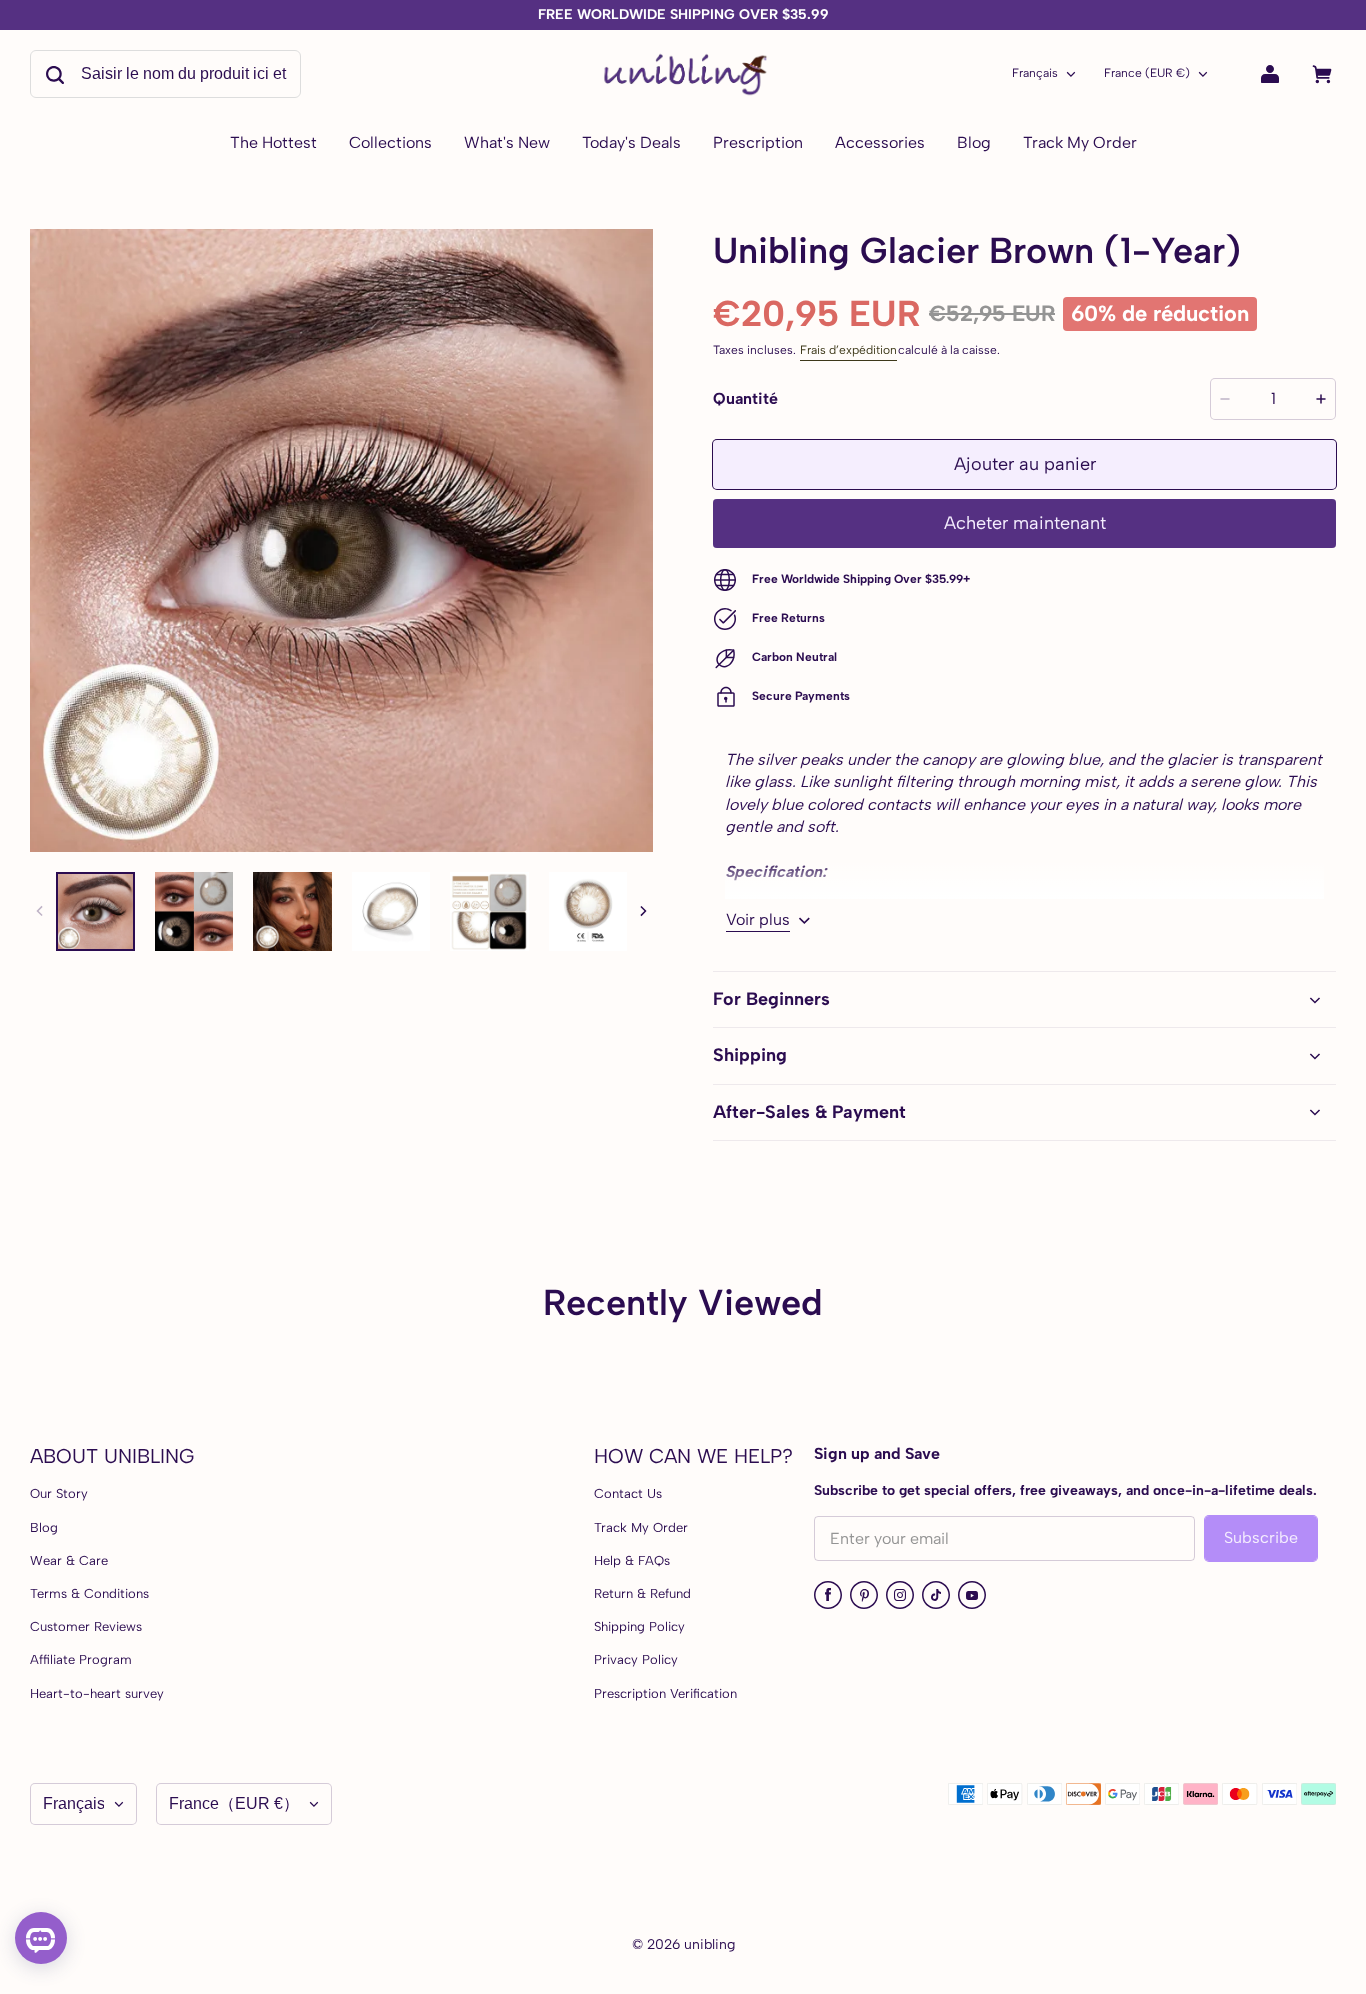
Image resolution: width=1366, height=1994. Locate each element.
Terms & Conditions (89, 1593)
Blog (44, 1527)
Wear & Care (69, 1560)
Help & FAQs (632, 1560)
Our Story (59, 1493)
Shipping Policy (639, 1626)
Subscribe (1261, 1537)
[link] (390, 144)
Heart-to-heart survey (97, 1693)
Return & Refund (642, 1593)
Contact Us (628, 1493)
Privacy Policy (636, 1659)
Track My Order (641, 1527)
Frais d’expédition (848, 350)
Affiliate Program (81, 1659)
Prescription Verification (665, 1693)
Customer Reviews (86, 1626)
